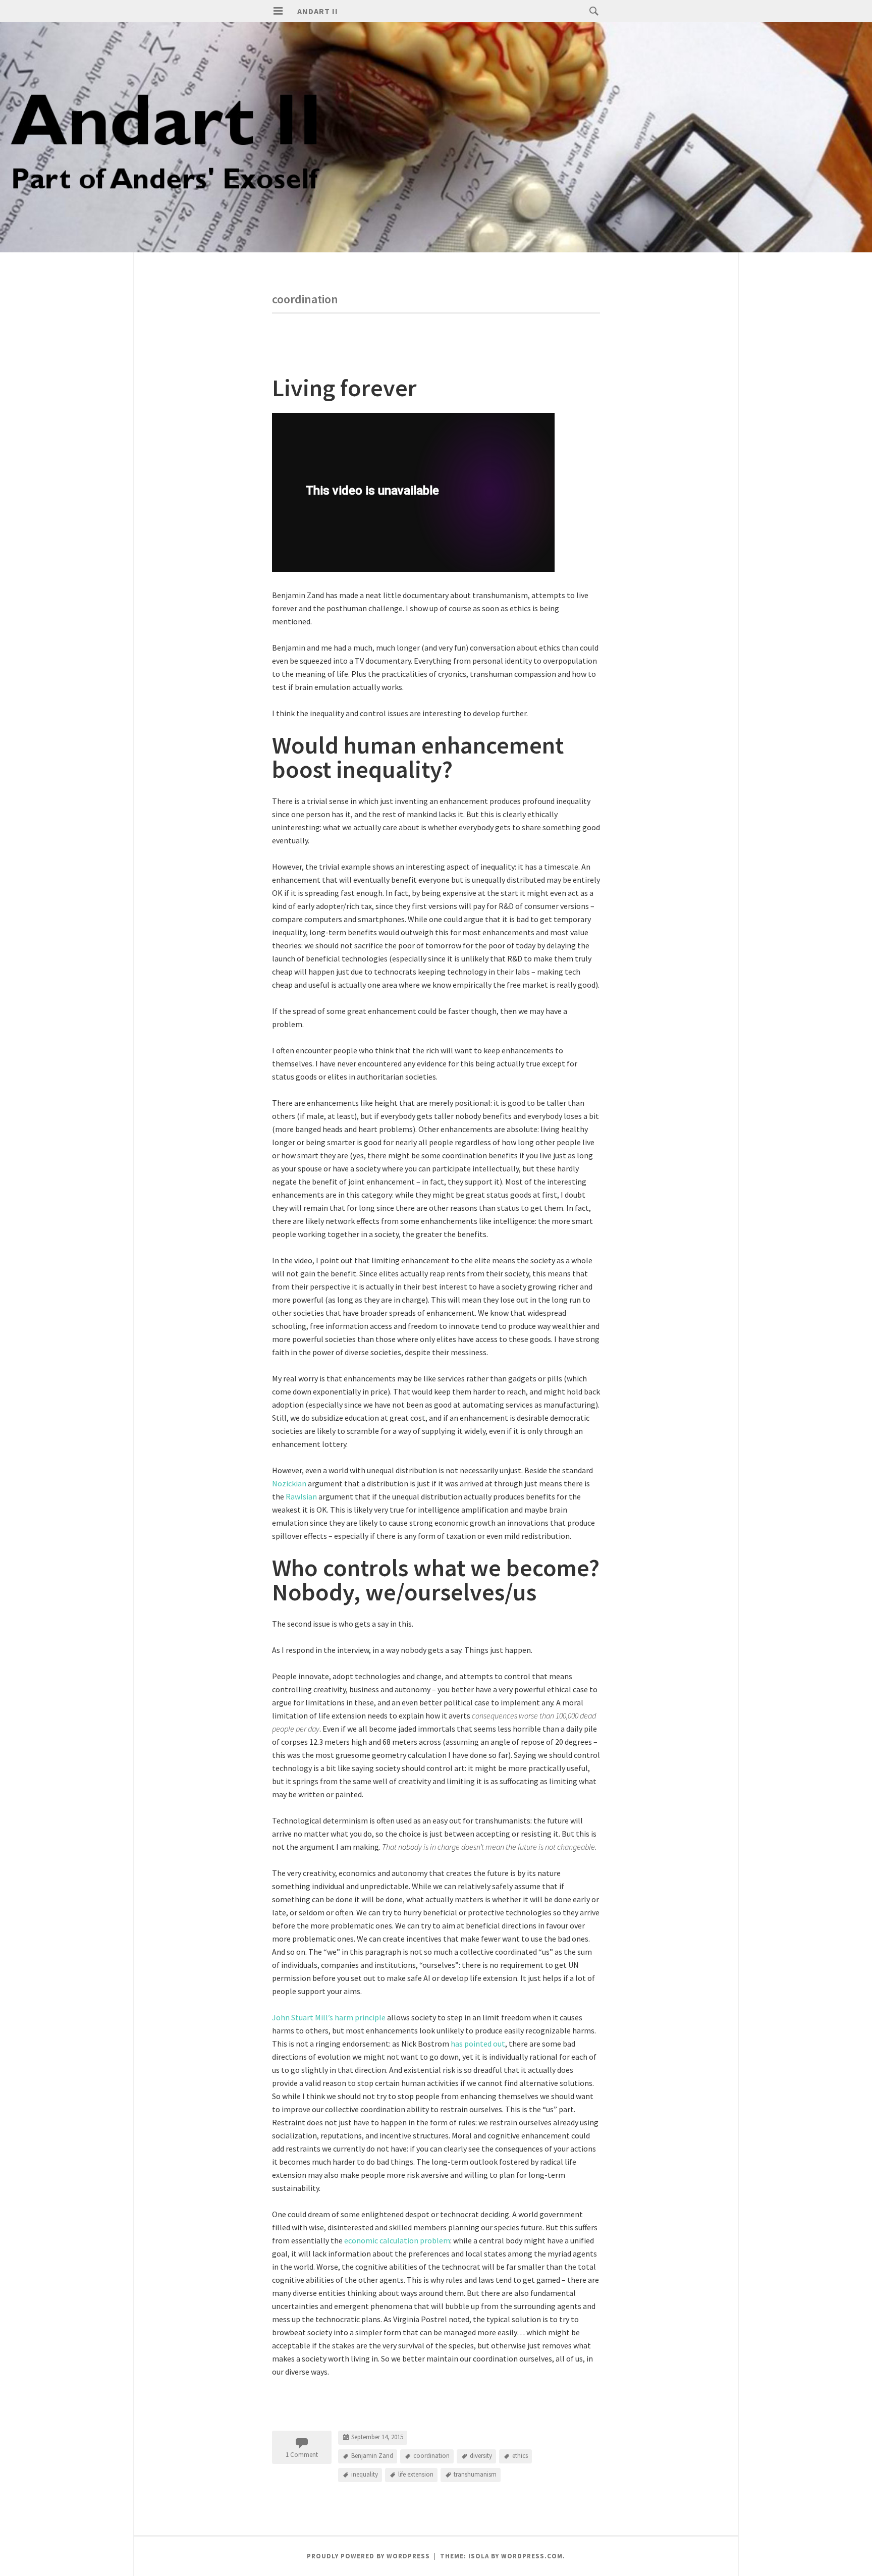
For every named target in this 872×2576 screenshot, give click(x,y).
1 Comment (302, 2455)
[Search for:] (591, 11)
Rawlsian (302, 1496)
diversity (481, 2456)
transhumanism (475, 2474)
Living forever (344, 388)
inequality (365, 2474)
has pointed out (478, 2044)
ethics (520, 2456)
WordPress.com (532, 2556)
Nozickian (290, 1483)
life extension (416, 2474)
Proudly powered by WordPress (368, 2556)
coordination (431, 2456)
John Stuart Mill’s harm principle (329, 2017)
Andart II (318, 11)
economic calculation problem (397, 2240)
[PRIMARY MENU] (278, 11)
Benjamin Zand (372, 2456)
